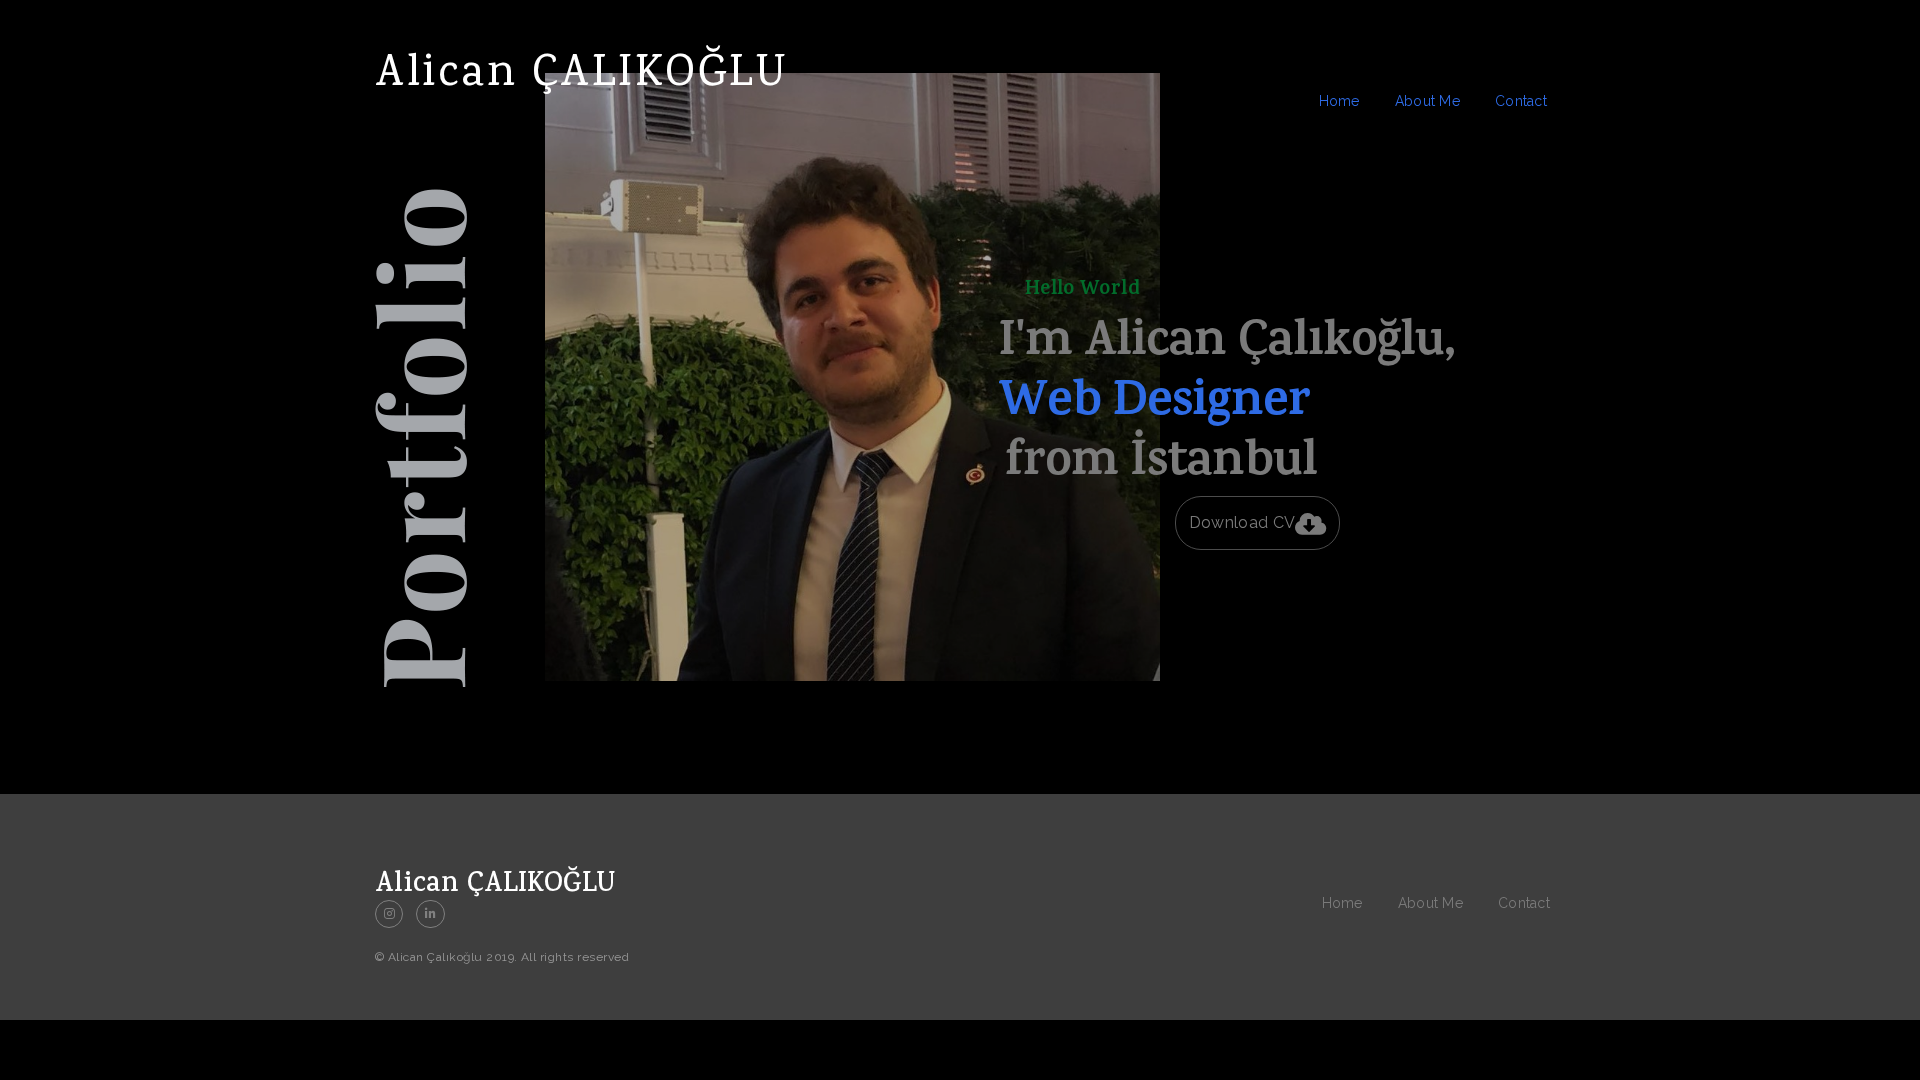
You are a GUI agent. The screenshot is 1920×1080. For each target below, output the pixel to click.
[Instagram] (389, 914)
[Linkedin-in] (430, 914)
